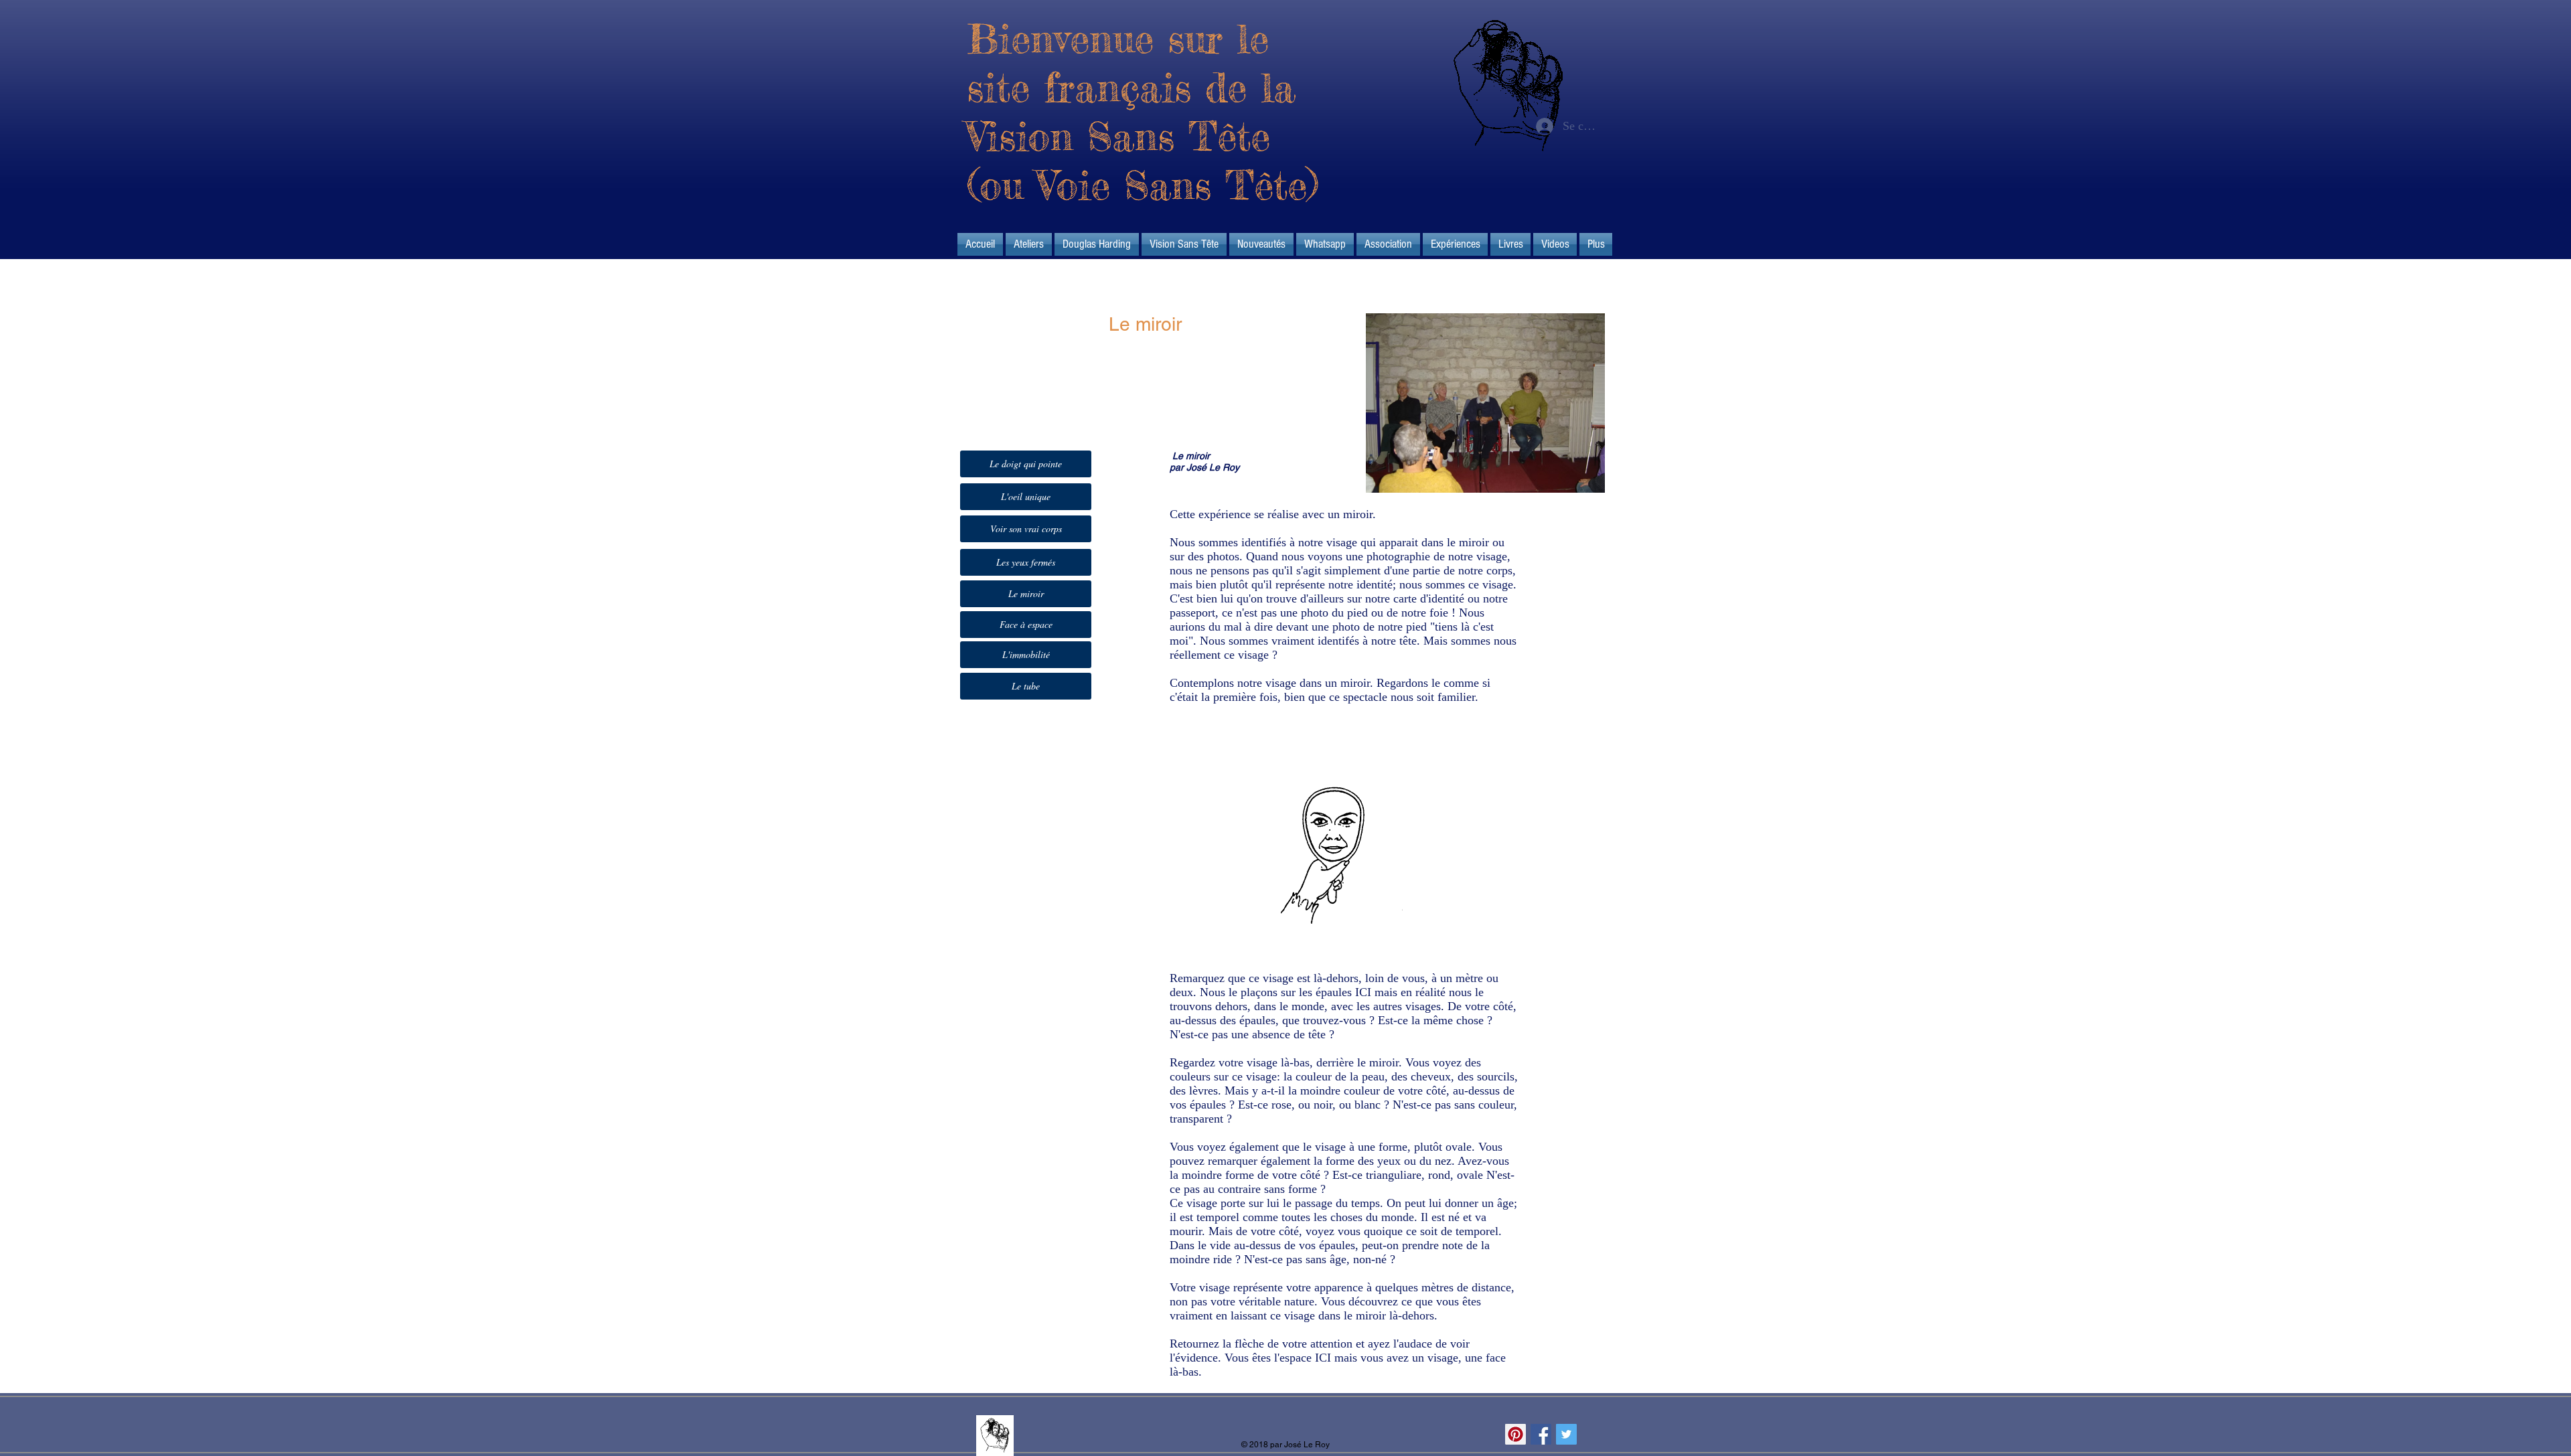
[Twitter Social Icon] (1566, 1434)
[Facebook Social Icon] (1541, 1434)
